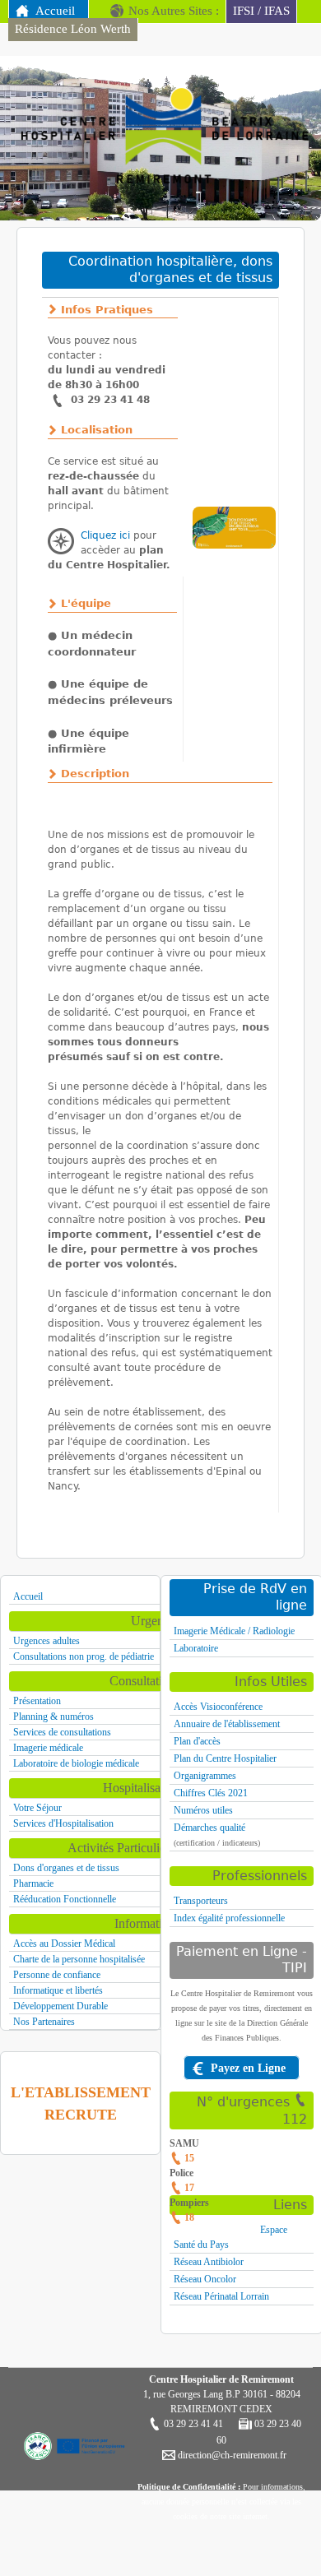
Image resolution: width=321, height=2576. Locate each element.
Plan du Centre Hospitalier (225, 1758)
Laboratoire (196, 1648)
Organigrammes (205, 1776)
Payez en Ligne (248, 2068)
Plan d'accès (197, 1741)
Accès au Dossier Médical (64, 1944)
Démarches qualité (209, 1828)
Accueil (55, 11)
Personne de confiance (57, 1975)
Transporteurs (201, 1901)
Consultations (145, 1681)
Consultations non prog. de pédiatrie (84, 1656)
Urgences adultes (47, 1641)
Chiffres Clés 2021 (211, 1793)
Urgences (156, 1621)
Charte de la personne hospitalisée (79, 1959)
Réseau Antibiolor (209, 2262)
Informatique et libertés (58, 1990)
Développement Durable (60, 2006)
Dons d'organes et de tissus (66, 1868)
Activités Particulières (124, 1848)
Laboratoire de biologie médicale (76, 1763)
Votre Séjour (37, 1808)
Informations (147, 1923)
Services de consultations (62, 1732)
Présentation (37, 1701)
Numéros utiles (203, 1810)
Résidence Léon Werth (73, 29)
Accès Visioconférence (218, 1707)
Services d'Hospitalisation (63, 1823)
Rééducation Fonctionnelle (65, 1899)
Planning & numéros (53, 1717)
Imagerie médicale (48, 1748)
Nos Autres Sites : (174, 11)
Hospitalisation (142, 1788)
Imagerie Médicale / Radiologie (234, 1631)
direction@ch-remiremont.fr (231, 2455)
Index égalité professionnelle (229, 1918)
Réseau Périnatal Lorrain (221, 2296)
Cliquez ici (105, 535)
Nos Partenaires (44, 2022)
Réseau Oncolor (205, 2279)
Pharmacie (33, 1883)
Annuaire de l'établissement (227, 1724)
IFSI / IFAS (261, 11)
